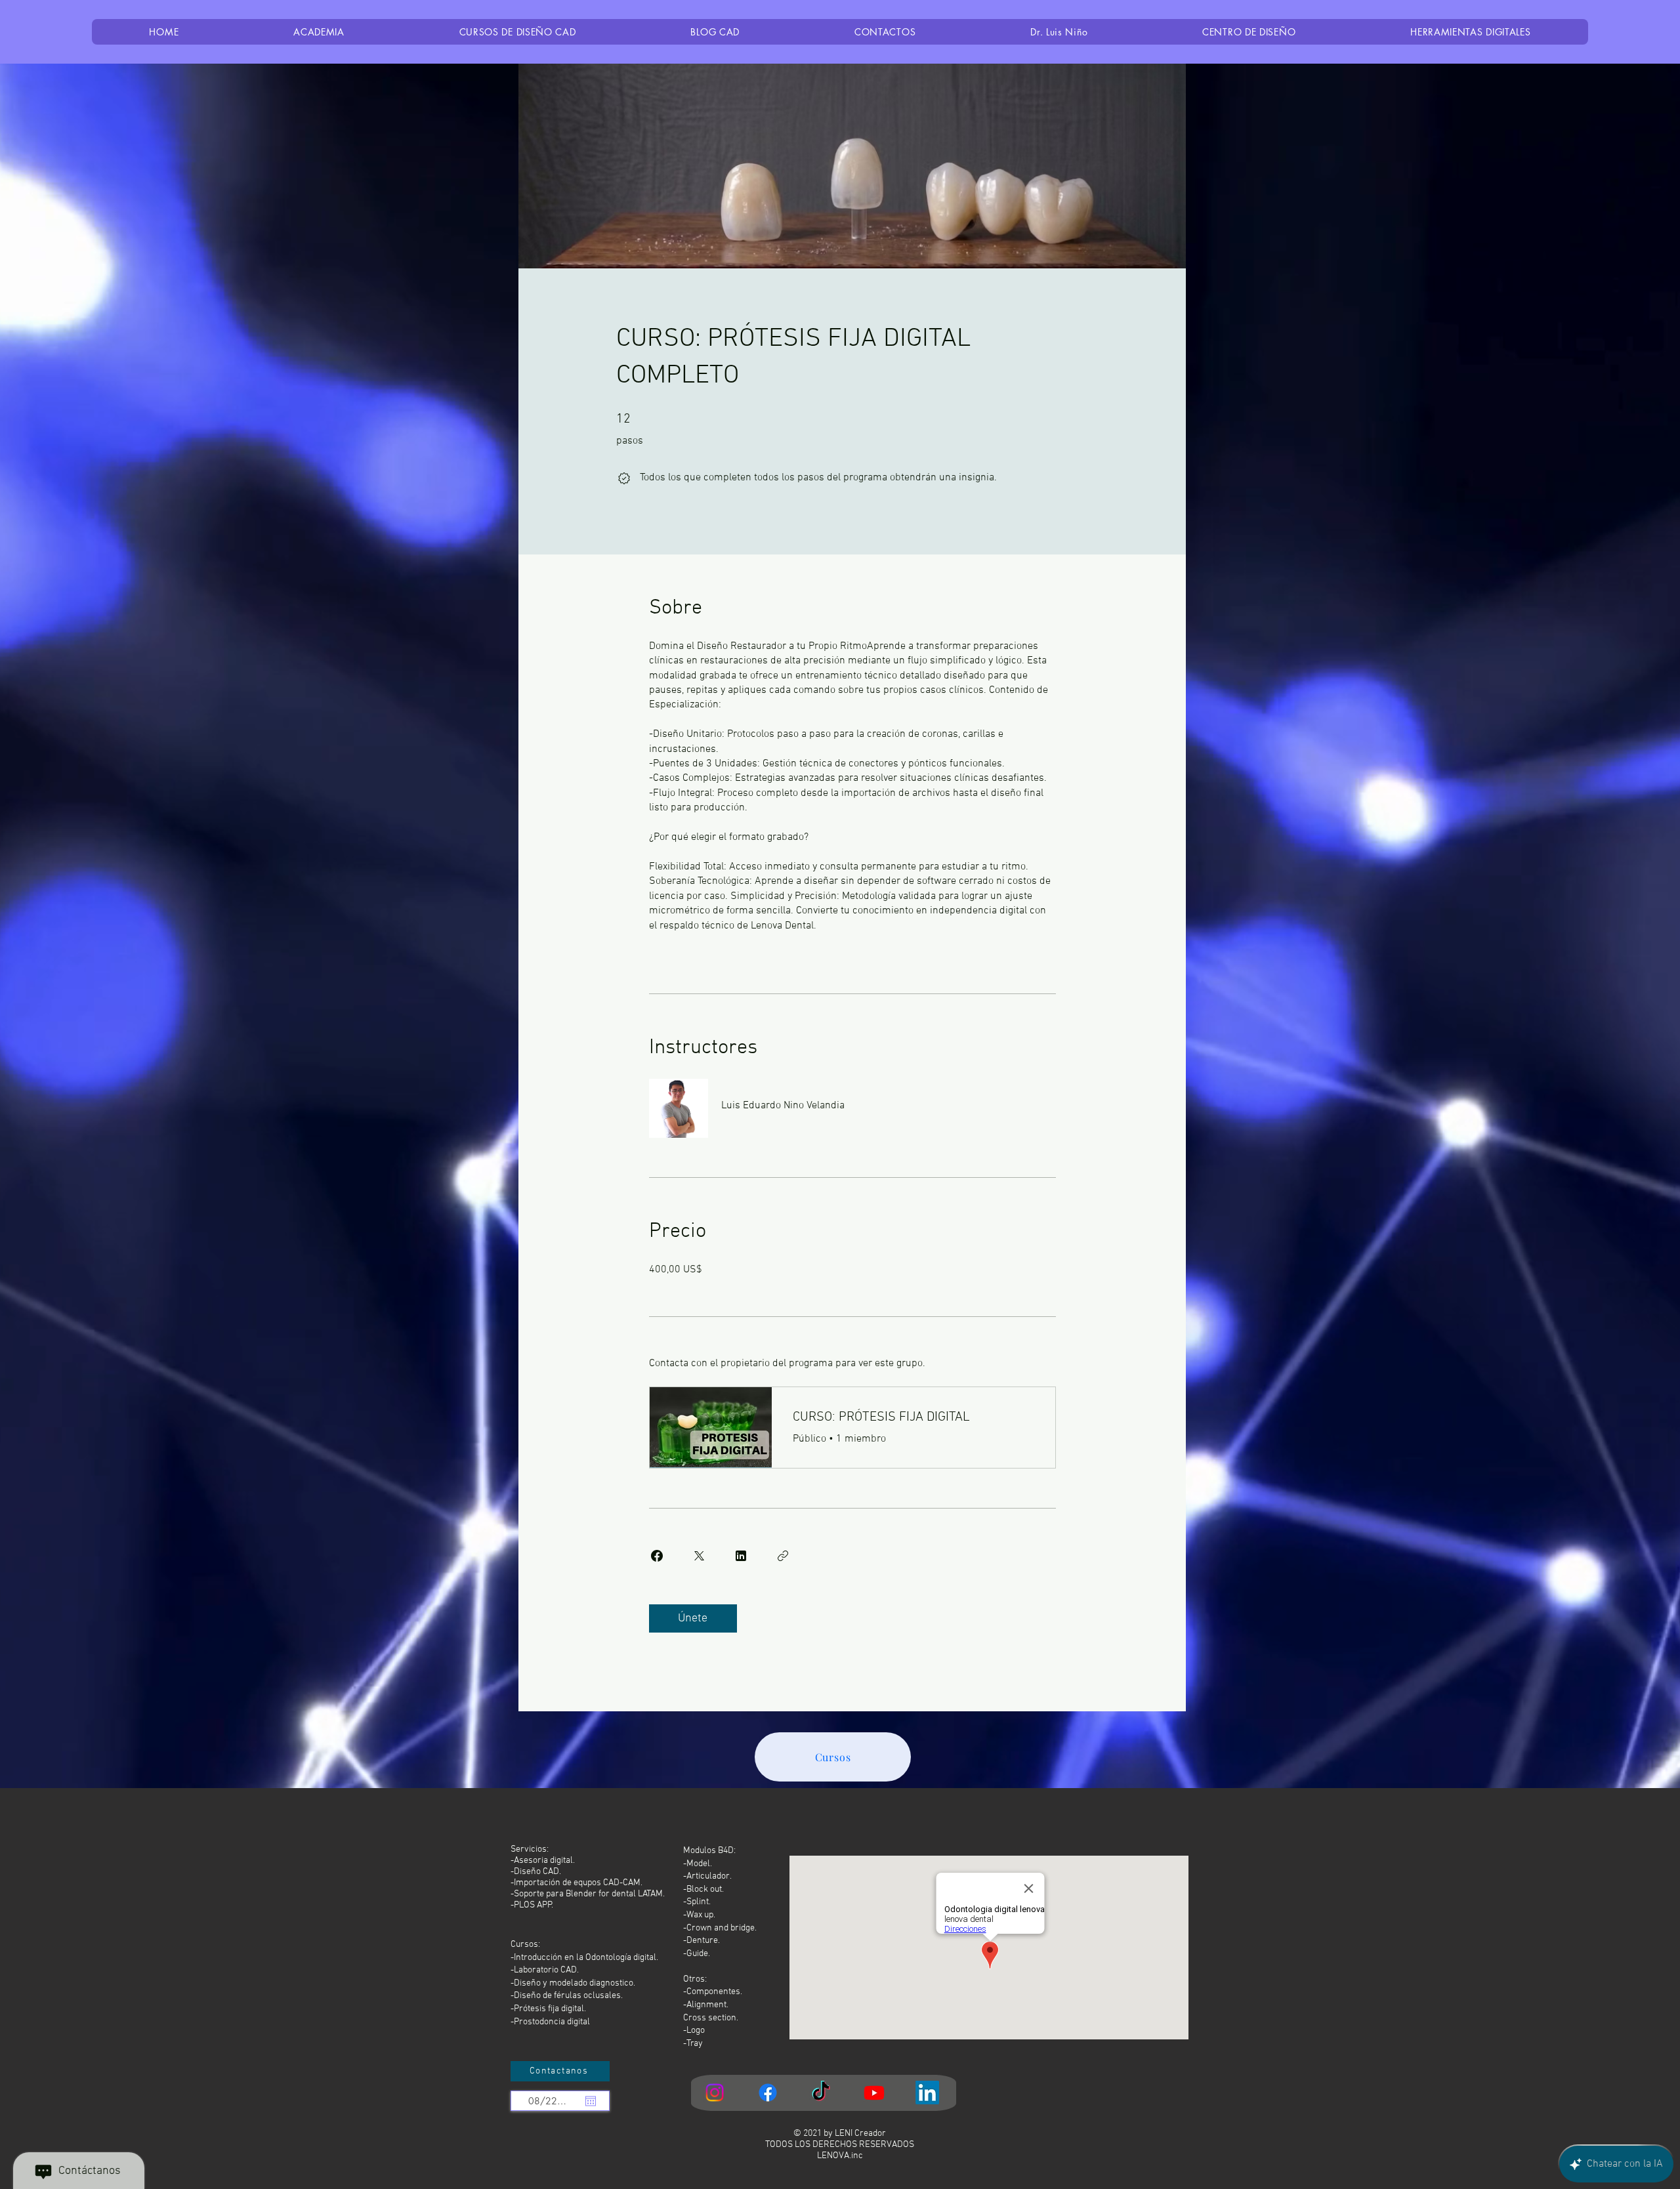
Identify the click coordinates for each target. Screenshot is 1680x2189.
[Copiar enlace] (783, 1556)
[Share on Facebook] (657, 1556)
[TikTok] (821, 2093)
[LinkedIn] (927, 2093)
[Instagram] (715, 2093)
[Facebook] (768, 2093)
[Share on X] (699, 1556)
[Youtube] (874, 2093)
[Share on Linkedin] (741, 1556)
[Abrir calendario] (591, 2101)
